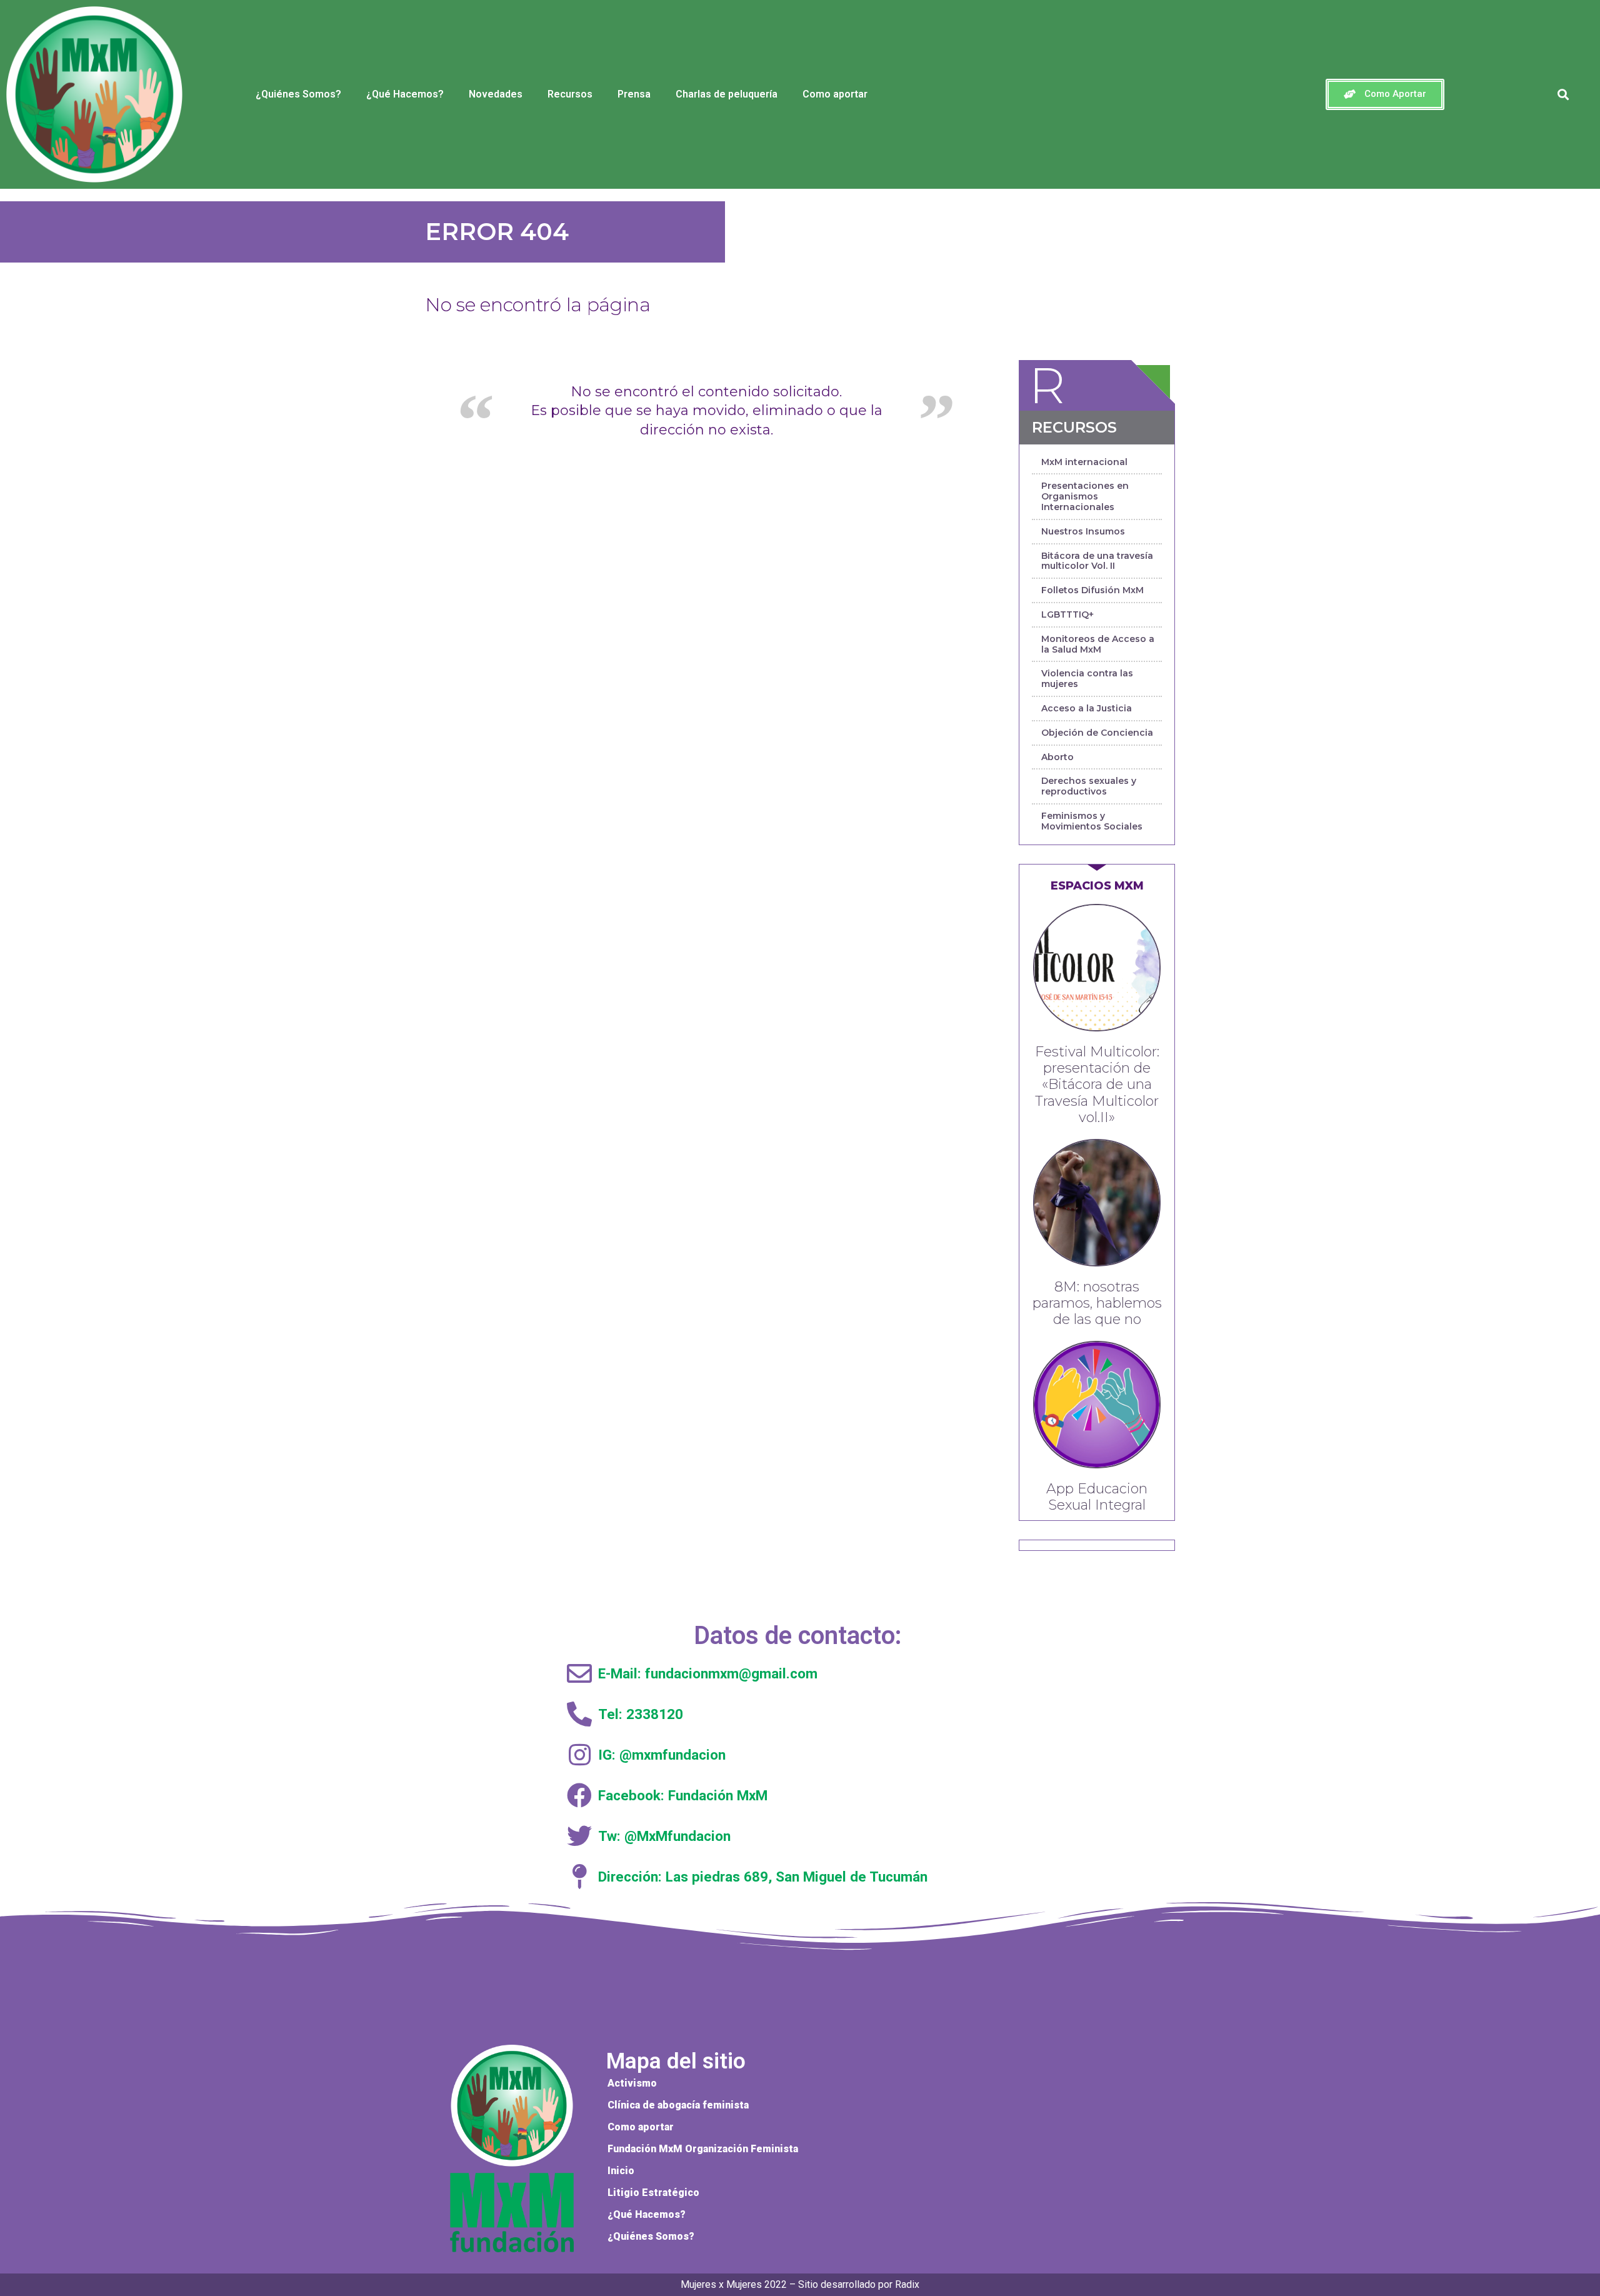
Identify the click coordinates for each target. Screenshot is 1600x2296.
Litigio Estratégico (653, 2193)
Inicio (621, 2171)
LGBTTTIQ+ (1067, 614)
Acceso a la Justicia (1087, 708)
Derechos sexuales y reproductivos (1089, 786)
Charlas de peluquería (727, 94)
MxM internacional (1084, 462)
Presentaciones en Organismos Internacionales (1085, 496)
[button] (1385, 94)
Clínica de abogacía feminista (678, 2105)
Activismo (632, 2083)
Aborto (1057, 757)
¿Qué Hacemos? (405, 94)
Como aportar (835, 94)
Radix (907, 2284)
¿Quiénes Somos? (298, 94)
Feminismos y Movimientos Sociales (1092, 821)
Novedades (496, 94)
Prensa (634, 94)
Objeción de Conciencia (1097, 733)
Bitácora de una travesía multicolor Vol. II (1097, 561)
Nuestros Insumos (1083, 531)
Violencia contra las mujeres (1087, 679)
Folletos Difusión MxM (1092, 590)
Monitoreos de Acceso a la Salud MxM (1098, 644)
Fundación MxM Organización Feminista (703, 2149)
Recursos (570, 94)
